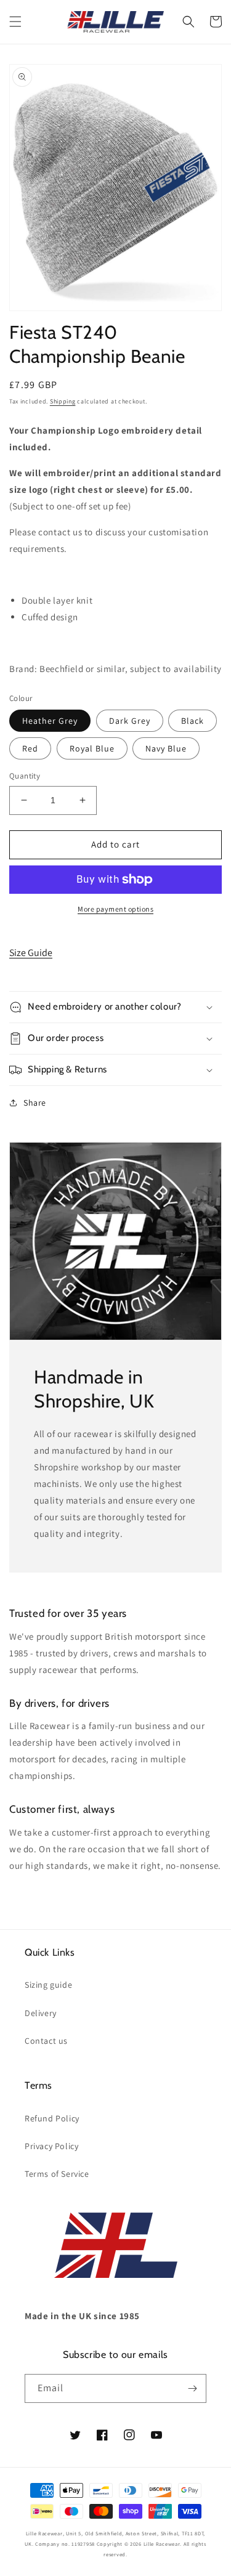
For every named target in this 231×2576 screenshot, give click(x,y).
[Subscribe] (192, 2388)
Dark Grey (130, 721)
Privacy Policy (51, 2146)
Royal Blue (92, 748)
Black (192, 721)
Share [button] (35, 1103)
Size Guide (31, 953)
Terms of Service (57, 2174)
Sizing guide (48, 1985)
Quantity (25, 776)
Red (30, 748)
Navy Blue (166, 748)
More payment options (115, 909)
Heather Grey (50, 721)
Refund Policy (52, 2118)
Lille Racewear (162, 2544)
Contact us (46, 2041)
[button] (15, 22)
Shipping (63, 401)
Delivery (41, 2013)
